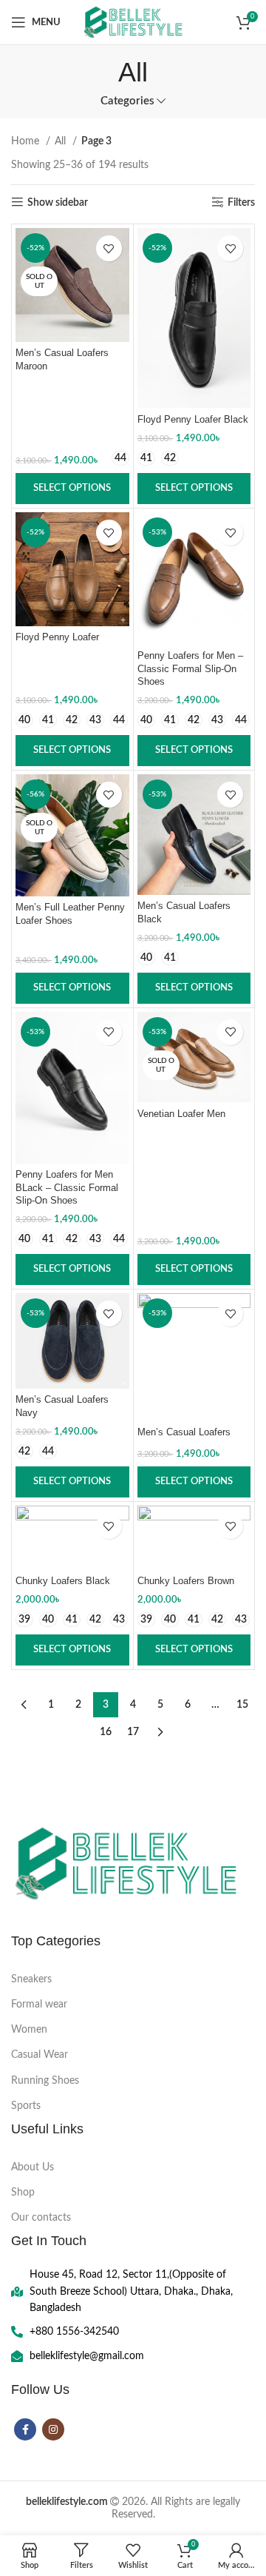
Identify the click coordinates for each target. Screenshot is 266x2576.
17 (133, 1732)
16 (106, 1732)
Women (29, 2030)
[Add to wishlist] (109, 248)
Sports (26, 2106)
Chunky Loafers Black (63, 1581)
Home (27, 141)
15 (242, 1705)
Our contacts (41, 2218)
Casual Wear (40, 2055)
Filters (241, 203)
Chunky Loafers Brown (186, 1581)
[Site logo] (133, 22)
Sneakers (31, 1979)
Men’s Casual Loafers (184, 1432)
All (62, 141)
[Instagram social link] (53, 2429)
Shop (23, 2193)
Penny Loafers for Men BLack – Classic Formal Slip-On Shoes (67, 1188)
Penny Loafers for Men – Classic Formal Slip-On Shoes (190, 669)
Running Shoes (45, 2081)
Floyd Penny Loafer (57, 637)
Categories (127, 101)
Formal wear (39, 2005)
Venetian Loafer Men (181, 1114)
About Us (33, 2167)
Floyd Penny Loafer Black (193, 420)
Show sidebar (58, 203)
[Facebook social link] (25, 2429)
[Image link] (126, 1863)
